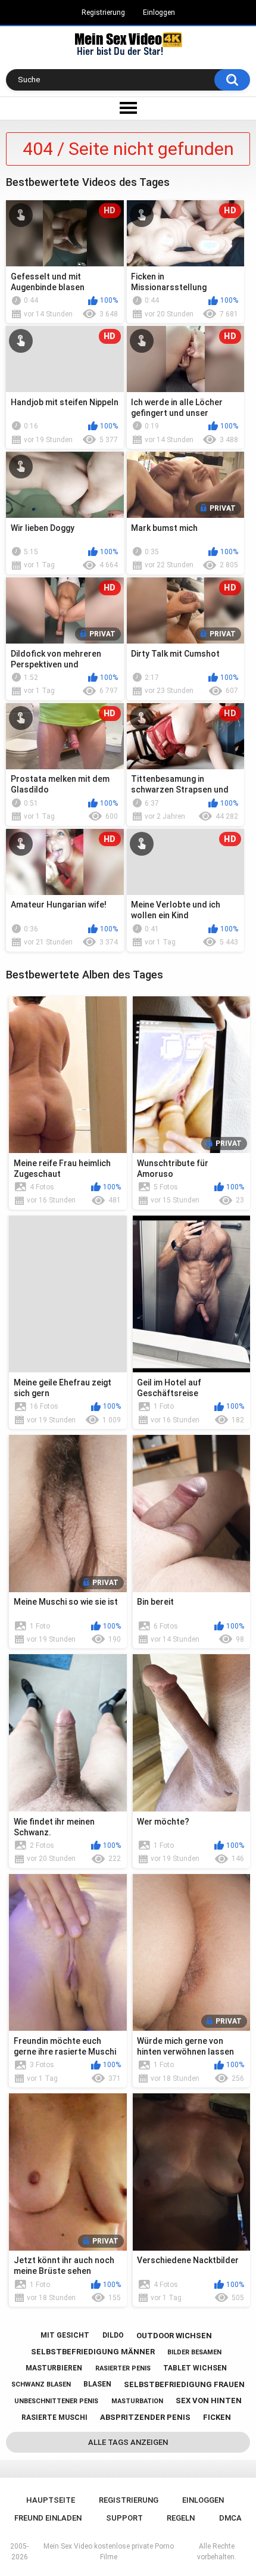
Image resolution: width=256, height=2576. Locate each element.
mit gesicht (65, 2335)
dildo (113, 2335)
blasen (97, 2384)
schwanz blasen (41, 2384)
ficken (217, 2417)
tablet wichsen (195, 2368)
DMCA (230, 2518)
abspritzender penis (145, 2417)
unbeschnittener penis (56, 2401)
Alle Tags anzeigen (128, 2442)
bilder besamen (194, 2352)
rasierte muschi (54, 2417)
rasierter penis (123, 2368)
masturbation (137, 2401)
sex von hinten (209, 2401)
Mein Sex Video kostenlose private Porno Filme (109, 2552)
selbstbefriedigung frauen (184, 2384)
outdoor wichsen (174, 2336)
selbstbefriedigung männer (93, 2352)
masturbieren (54, 2368)
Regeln (181, 2518)
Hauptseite (51, 2500)
